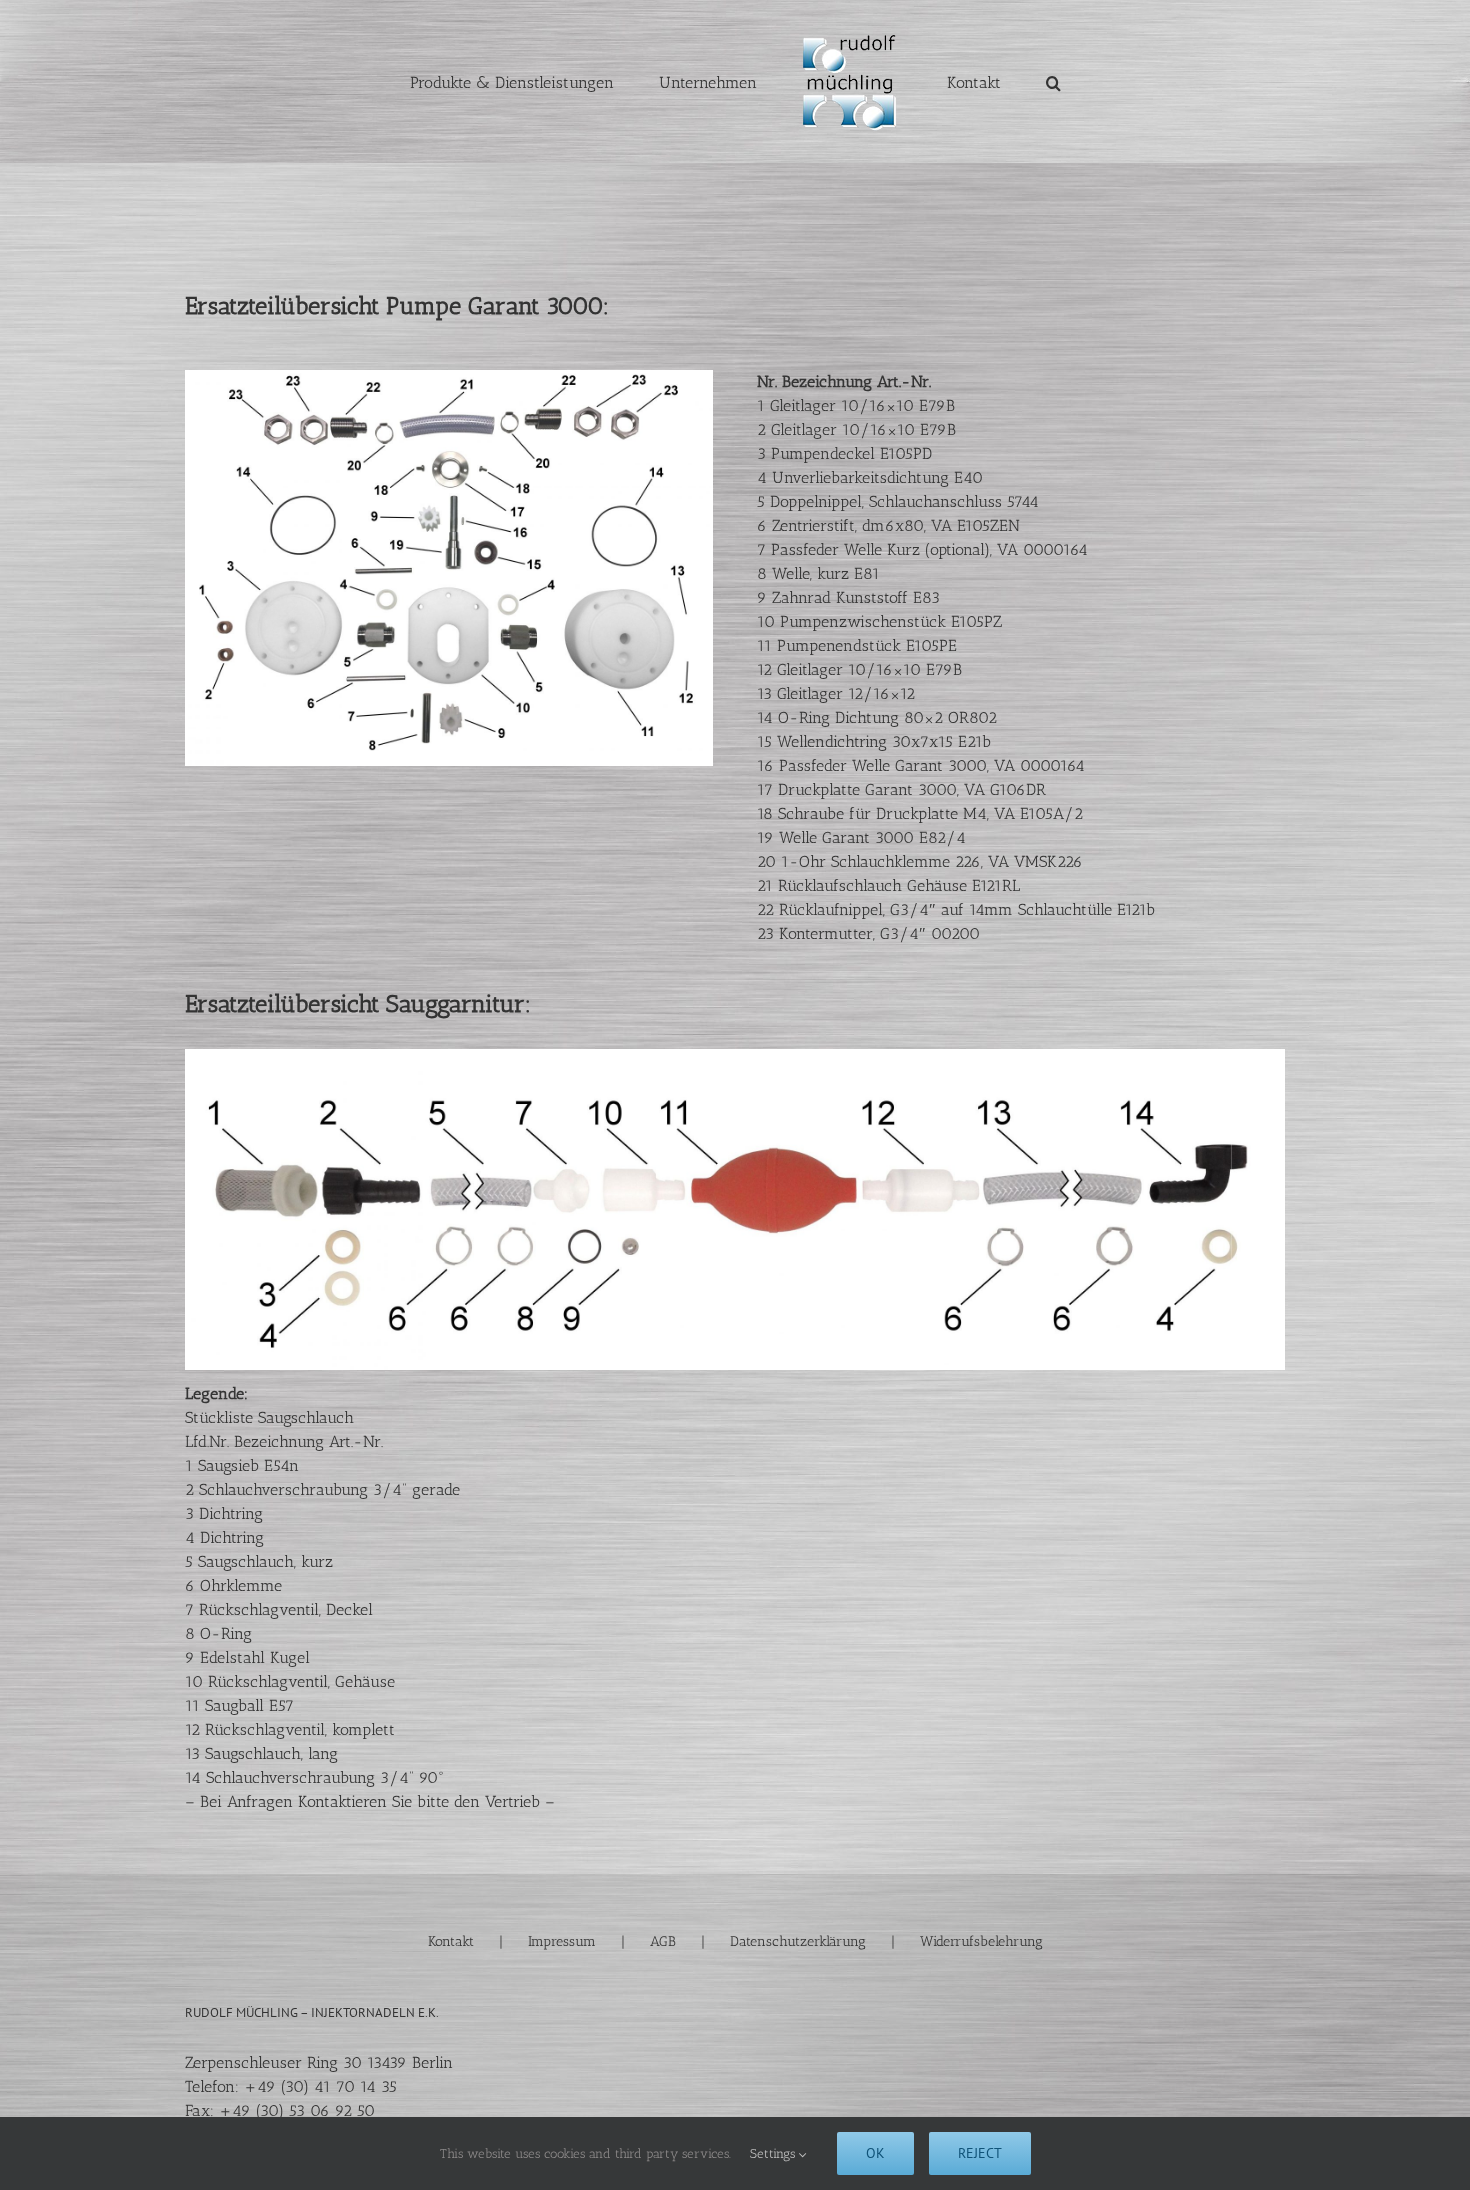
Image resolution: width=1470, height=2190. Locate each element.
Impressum (562, 1941)
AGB (663, 1941)
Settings (774, 2153)
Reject (980, 2153)
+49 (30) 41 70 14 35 (320, 2086)
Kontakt (451, 1941)
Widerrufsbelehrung (981, 1941)
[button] (1000, 82)
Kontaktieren (342, 1801)
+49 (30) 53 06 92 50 (297, 2110)
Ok (875, 2153)
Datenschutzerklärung (798, 1941)
